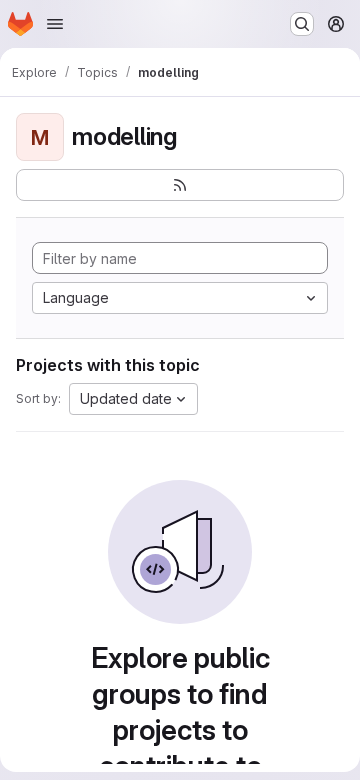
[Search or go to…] (302, 24)
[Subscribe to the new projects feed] (180, 185)
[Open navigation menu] (55, 24)
